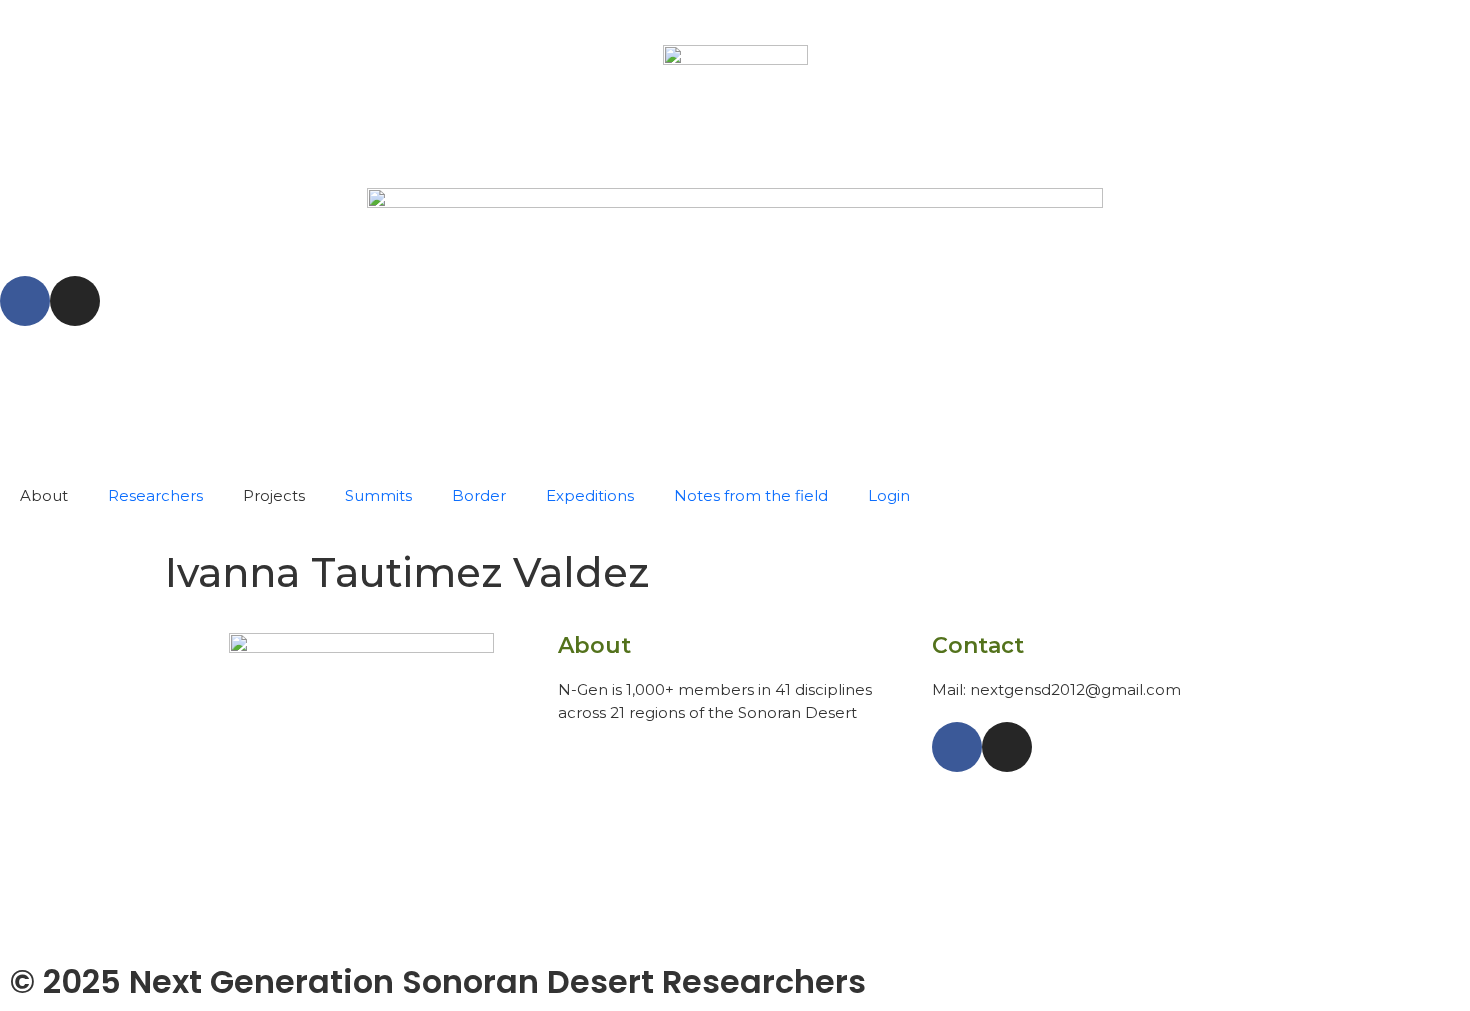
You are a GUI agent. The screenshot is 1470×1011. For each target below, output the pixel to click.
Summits (378, 495)
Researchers (155, 495)
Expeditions (590, 495)
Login (889, 495)
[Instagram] (75, 301)
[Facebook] (25, 301)
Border (479, 495)
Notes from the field (751, 495)
